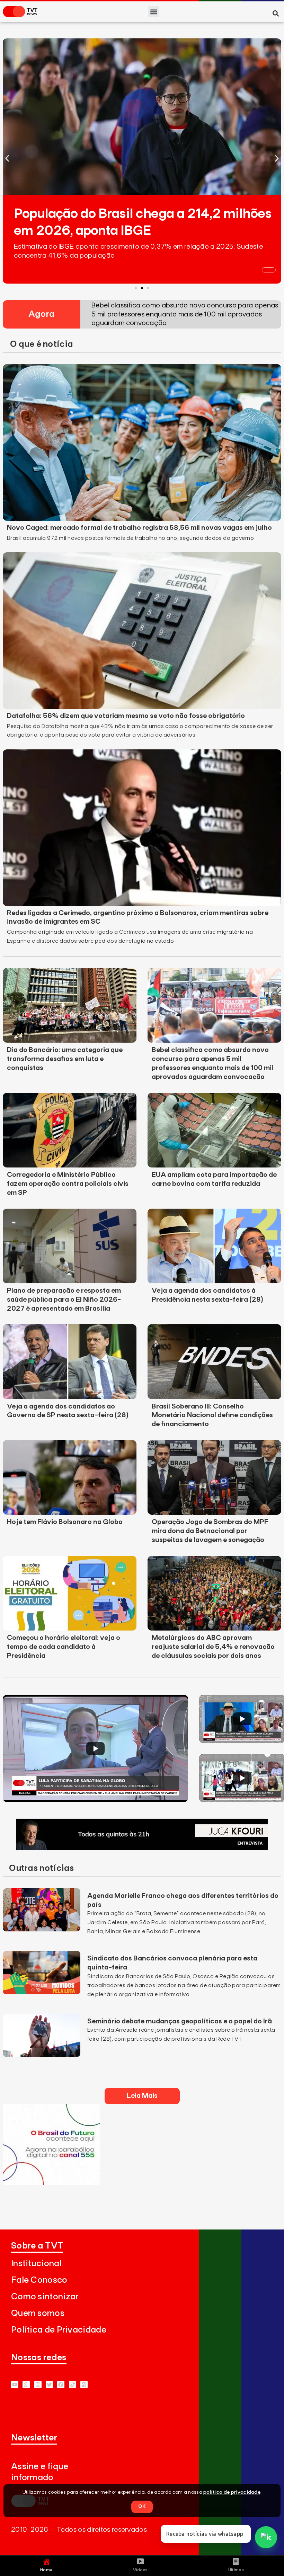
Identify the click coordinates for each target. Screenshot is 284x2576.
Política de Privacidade (59, 2330)
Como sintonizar (45, 2297)
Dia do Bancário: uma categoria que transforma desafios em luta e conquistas (65, 1059)
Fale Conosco (39, 2280)
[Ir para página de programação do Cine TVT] (51, 2183)
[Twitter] (49, 2385)
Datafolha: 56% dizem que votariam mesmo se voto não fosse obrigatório (126, 716)
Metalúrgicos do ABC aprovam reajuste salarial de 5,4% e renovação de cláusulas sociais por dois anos (213, 1647)
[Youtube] (15, 2385)
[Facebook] (61, 2385)
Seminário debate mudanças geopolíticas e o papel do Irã (180, 2021)
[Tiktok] (73, 2385)
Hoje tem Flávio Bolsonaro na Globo (65, 1522)
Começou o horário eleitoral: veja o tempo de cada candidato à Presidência (64, 1647)
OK (142, 2506)
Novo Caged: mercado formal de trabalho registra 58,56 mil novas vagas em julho (139, 528)
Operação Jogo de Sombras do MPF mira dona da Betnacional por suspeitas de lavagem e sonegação (210, 1531)
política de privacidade (232, 2492)
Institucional (36, 2264)
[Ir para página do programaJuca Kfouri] (142, 1848)
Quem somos (38, 2313)
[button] (154, 12)
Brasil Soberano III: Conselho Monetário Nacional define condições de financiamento (212, 1415)
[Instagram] (38, 2385)
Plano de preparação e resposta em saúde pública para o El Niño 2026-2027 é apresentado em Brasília (64, 1300)
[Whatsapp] (26, 2385)
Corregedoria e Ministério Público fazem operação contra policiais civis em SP (68, 1184)
